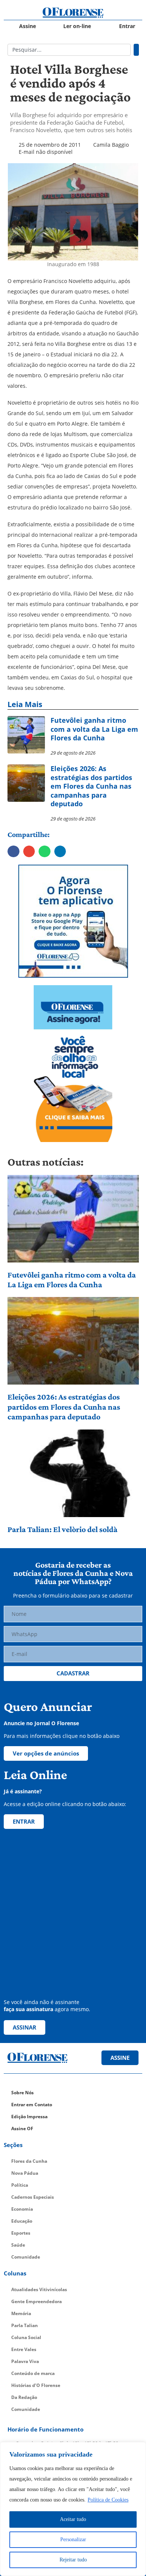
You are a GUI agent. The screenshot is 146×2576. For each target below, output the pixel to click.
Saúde (18, 2245)
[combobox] (69, 50)
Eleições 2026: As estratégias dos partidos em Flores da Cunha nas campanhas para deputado (64, 1407)
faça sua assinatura (28, 2009)
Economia (22, 2209)
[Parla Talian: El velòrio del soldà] (73, 1473)
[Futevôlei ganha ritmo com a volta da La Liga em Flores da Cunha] (73, 1219)
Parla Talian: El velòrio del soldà (63, 1529)
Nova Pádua (25, 2173)
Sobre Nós (22, 2093)
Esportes (21, 2233)
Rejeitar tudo (73, 2560)
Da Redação (24, 2397)
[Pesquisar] (136, 50)
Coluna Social (26, 2337)
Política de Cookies (108, 2500)
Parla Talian (25, 2325)
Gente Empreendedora (36, 2301)
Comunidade (26, 2257)
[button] (13, 852)
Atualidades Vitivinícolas (39, 2289)
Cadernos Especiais (33, 2197)
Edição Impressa (29, 2117)
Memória (21, 2313)
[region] (73, 2509)
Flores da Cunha (29, 2161)
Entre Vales (24, 2349)
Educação (22, 2221)
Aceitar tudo (73, 2519)
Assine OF (22, 2129)
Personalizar (73, 2540)
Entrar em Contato (32, 2105)
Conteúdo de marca (33, 2373)
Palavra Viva (25, 2361)
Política (20, 2185)
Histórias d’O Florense (36, 2385)
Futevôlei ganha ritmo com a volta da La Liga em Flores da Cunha (72, 1280)
